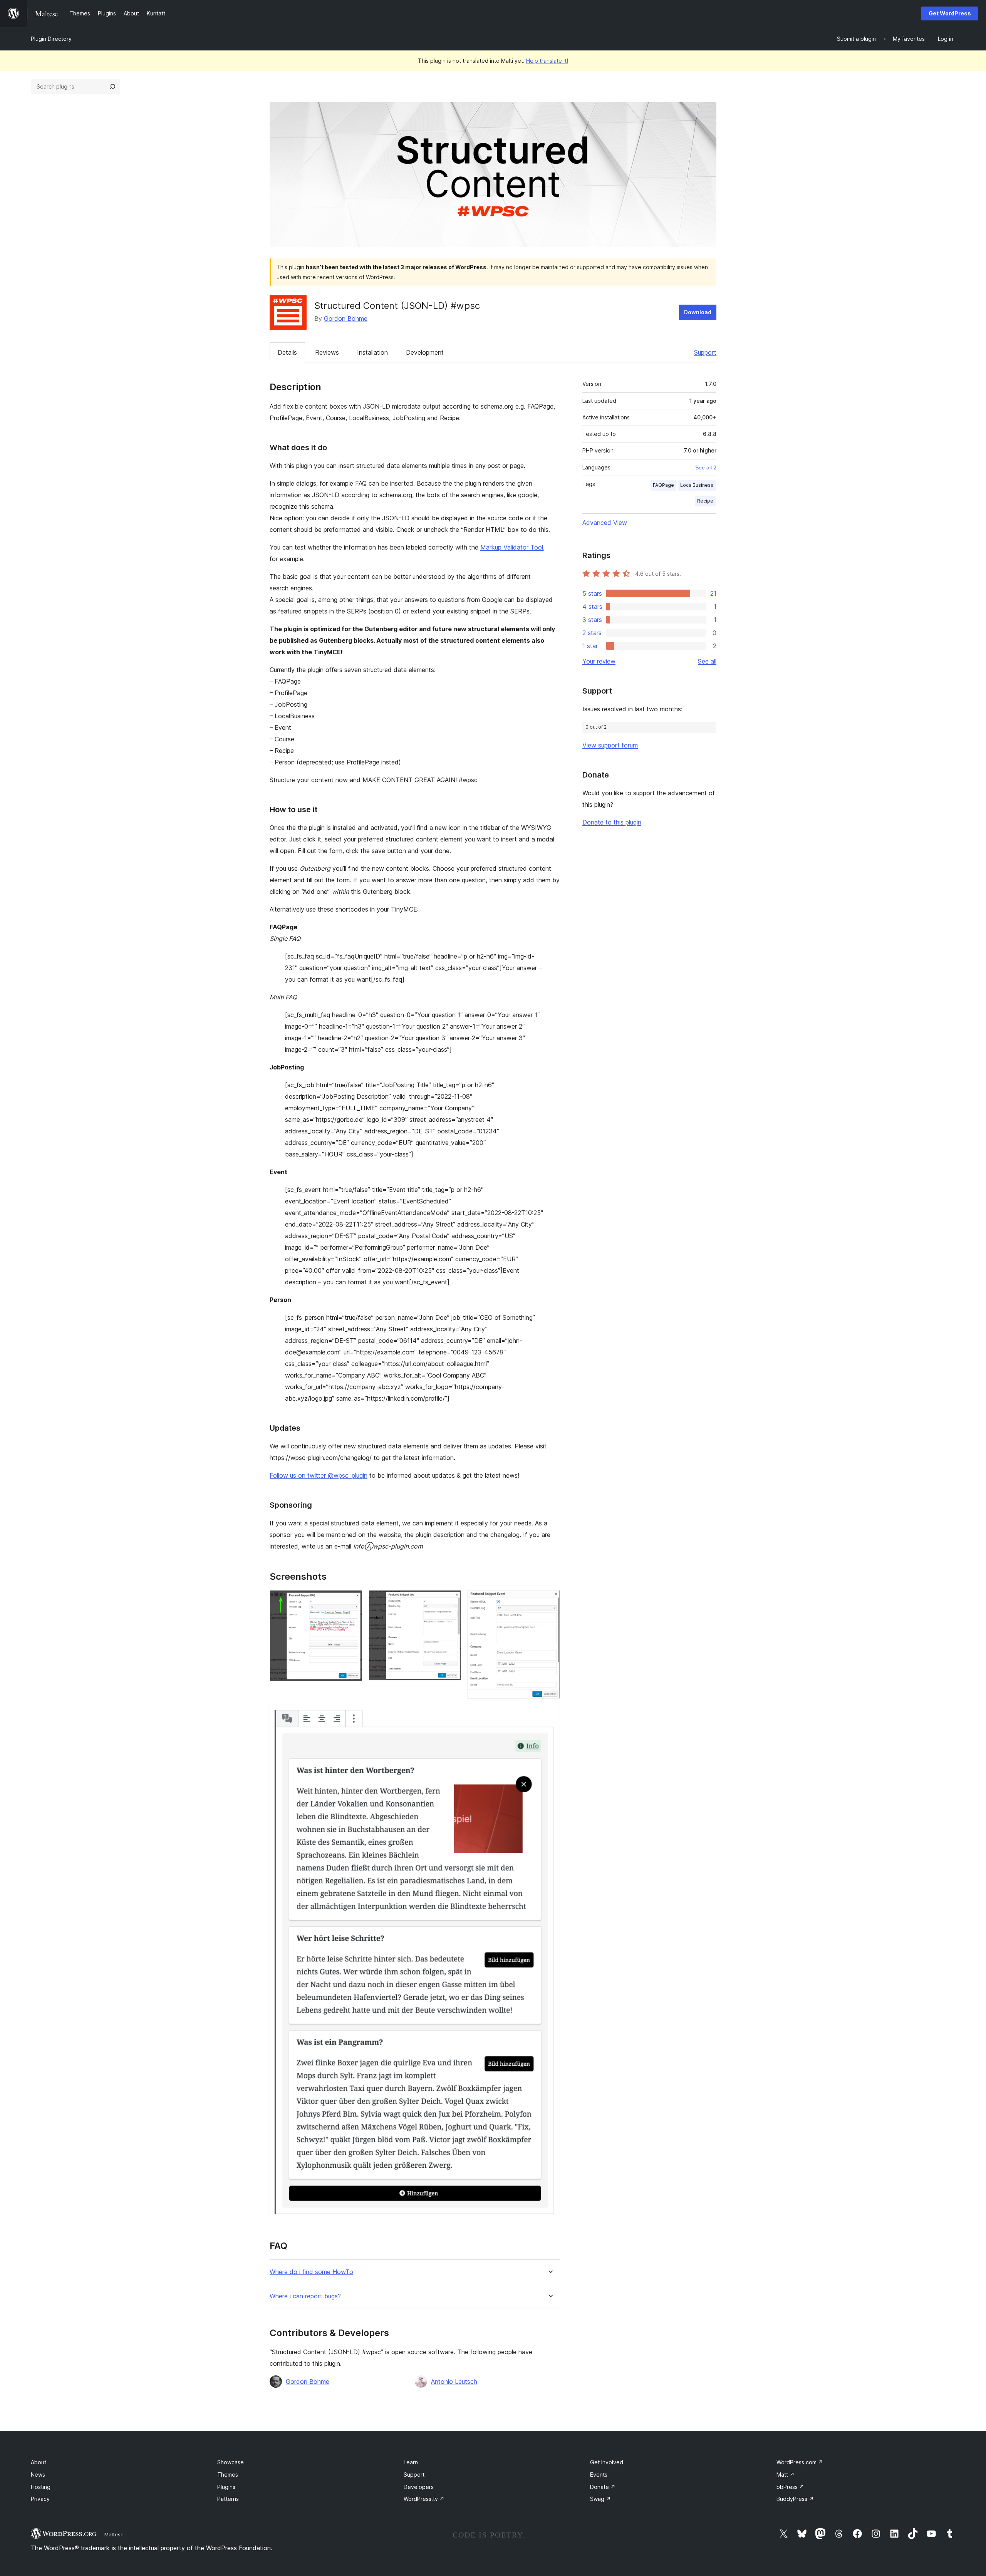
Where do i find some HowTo (311, 2272)
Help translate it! (547, 61)
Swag (600, 2499)
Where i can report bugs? (305, 2296)
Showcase (231, 2462)
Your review (599, 661)
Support (705, 352)
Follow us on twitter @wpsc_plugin (319, 1475)
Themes (228, 2475)
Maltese (114, 2534)
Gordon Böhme (346, 318)
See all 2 (706, 468)
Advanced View (605, 523)
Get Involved (607, 2462)
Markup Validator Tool (512, 547)
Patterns (228, 2499)
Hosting (41, 2487)
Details (287, 352)
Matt (786, 2475)
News (38, 2475)
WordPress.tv (424, 2499)
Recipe (705, 501)
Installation (372, 352)
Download (698, 312)
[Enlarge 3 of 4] (550, 1601)
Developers (419, 2487)
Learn (411, 2462)
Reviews (327, 352)
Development (425, 352)
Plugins (226, 2487)
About (39, 2462)
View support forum (610, 745)
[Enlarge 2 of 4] (451, 1601)
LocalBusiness (697, 485)
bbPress (790, 2487)
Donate (603, 2487)
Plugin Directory (51, 39)
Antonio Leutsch (454, 2382)
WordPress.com (800, 2462)
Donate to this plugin (612, 822)
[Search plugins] (112, 87)
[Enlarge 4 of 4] (550, 1715)
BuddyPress (795, 2499)
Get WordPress (950, 13)
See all (707, 661)
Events (599, 2475)
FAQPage (663, 485)
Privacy (40, 2499)
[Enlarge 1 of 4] (352, 1601)
